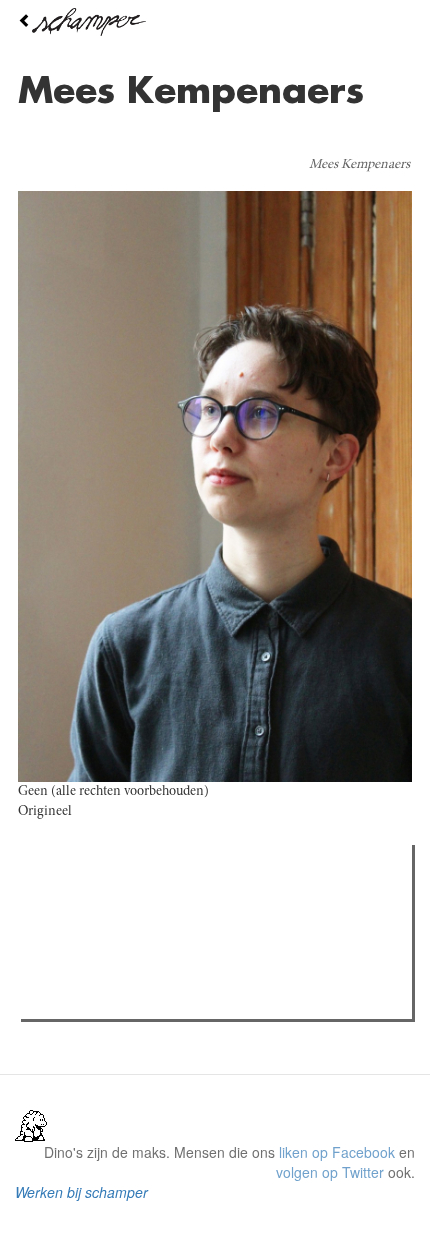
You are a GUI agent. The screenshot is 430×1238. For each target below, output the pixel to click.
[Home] (215, 22)
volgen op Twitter (330, 1172)
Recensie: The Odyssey (135, 946)
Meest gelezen (89, 905)
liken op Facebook (337, 1152)
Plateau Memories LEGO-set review (173, 998)
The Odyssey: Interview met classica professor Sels (222, 972)
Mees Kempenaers (359, 165)
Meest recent (201, 905)
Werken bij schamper (81, 1192)
